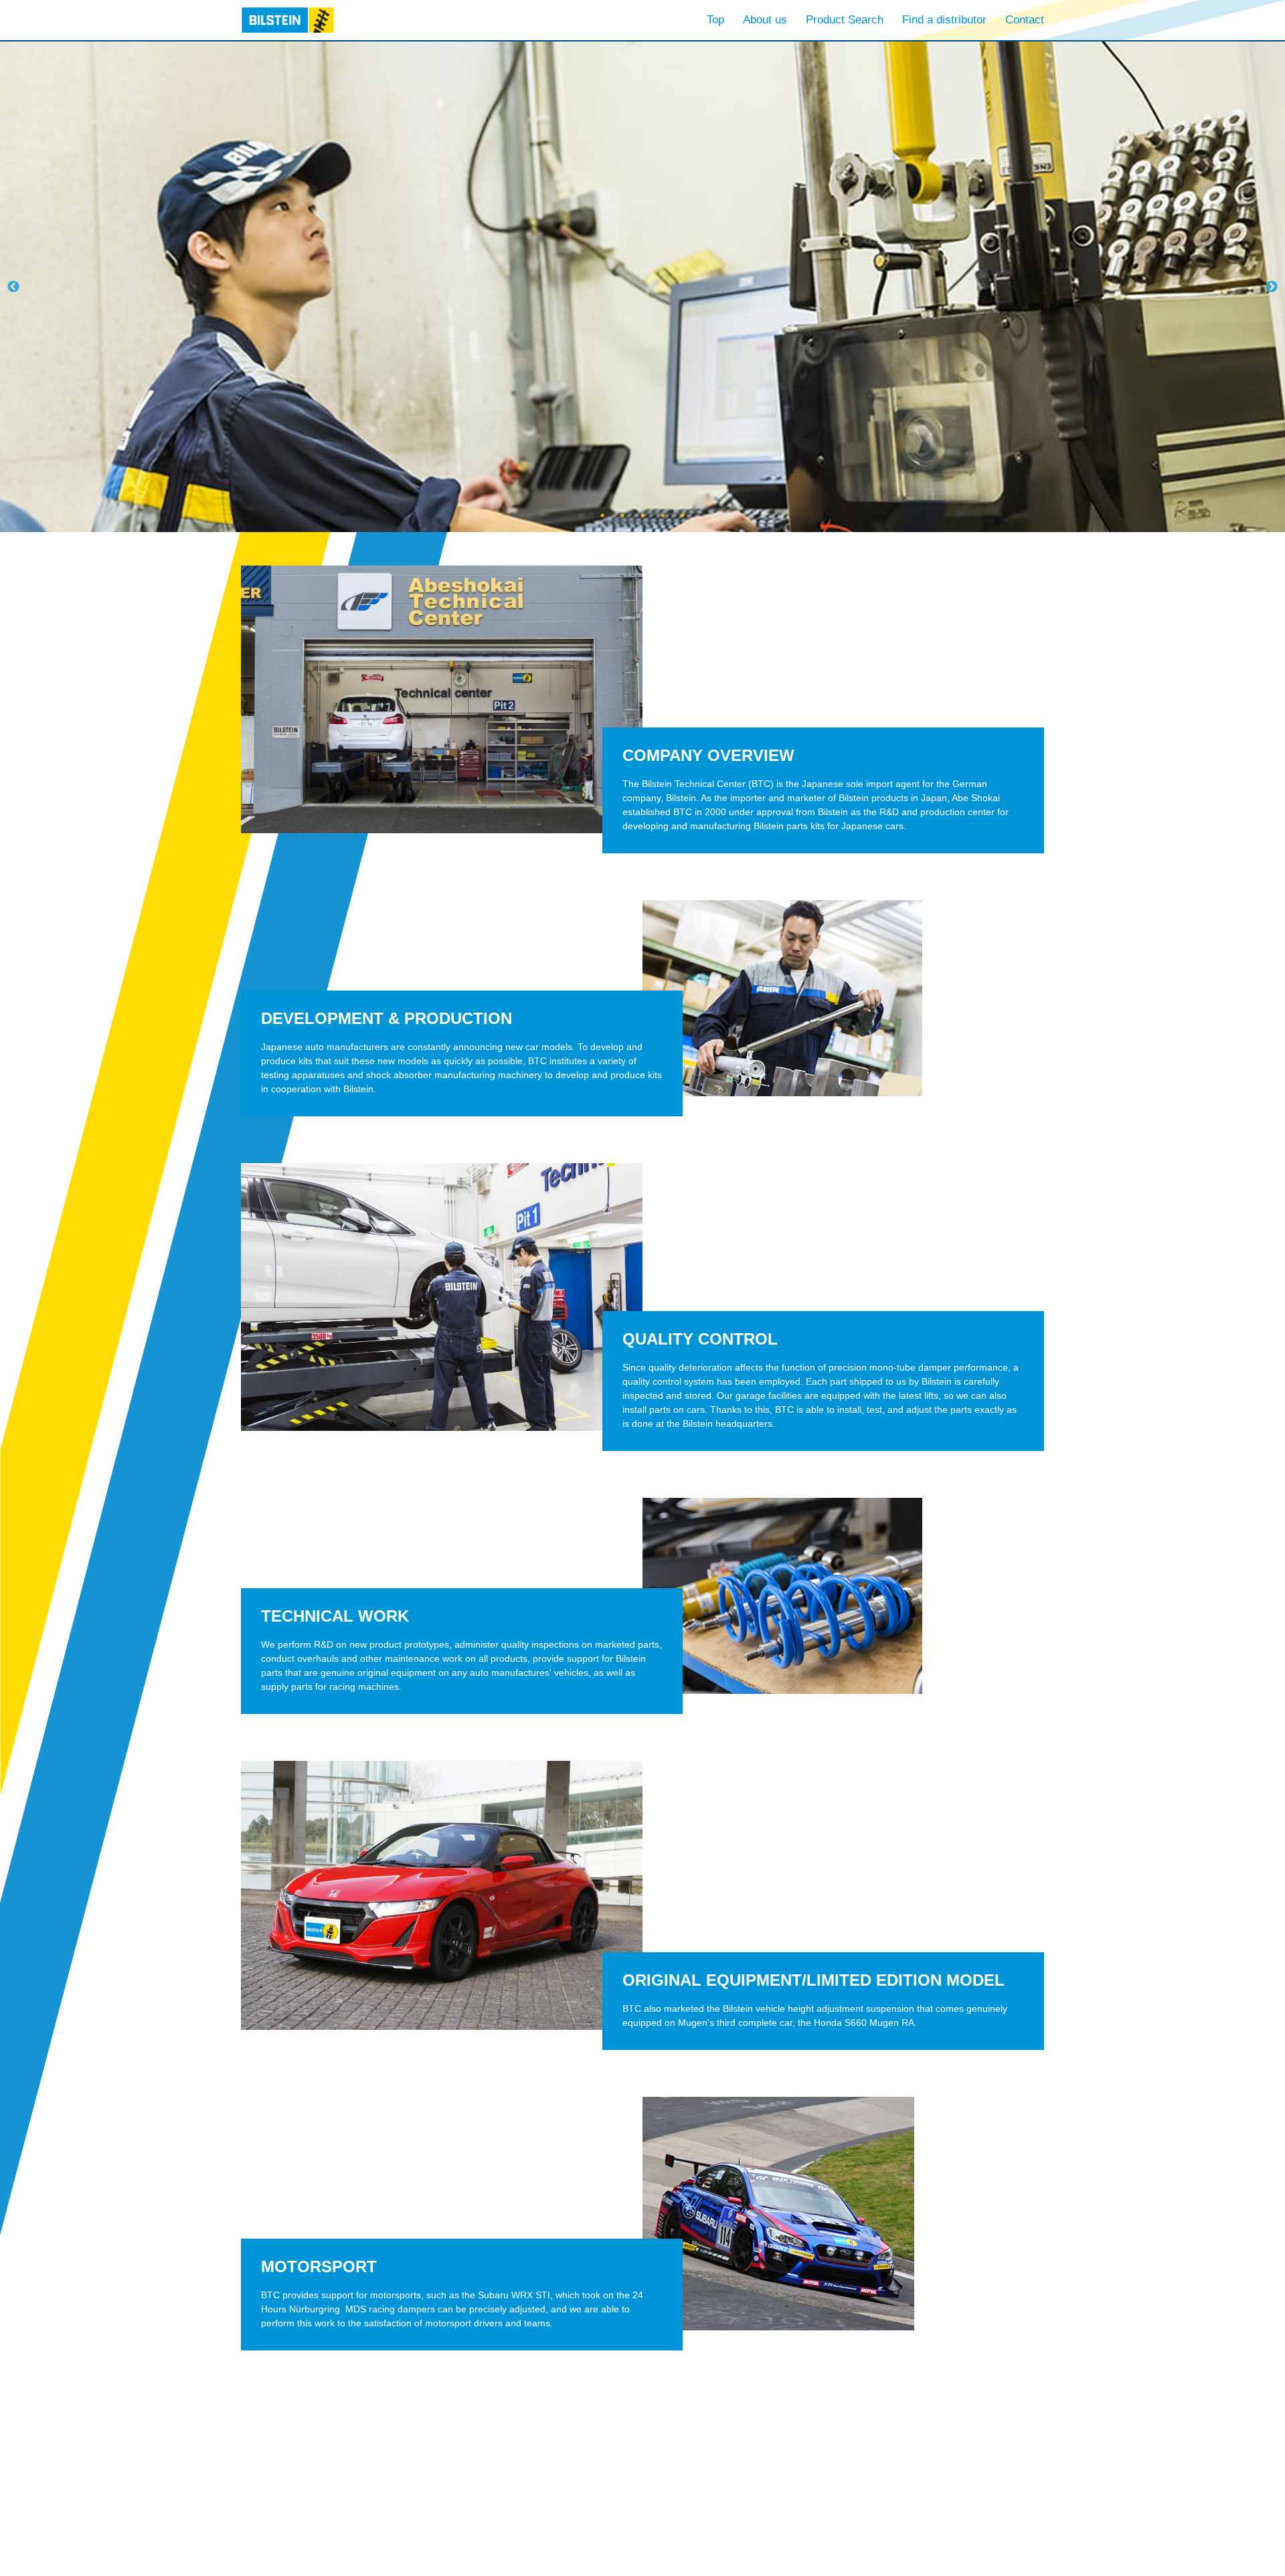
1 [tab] (602, 515)
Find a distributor (944, 20)
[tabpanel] (642, 287)
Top (715, 20)
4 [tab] (663, 515)
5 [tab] (683, 515)
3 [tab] (642, 515)
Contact (1025, 20)
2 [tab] (622, 515)
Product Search (845, 20)
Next (1272, 287)
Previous (13, 287)
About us (765, 20)
